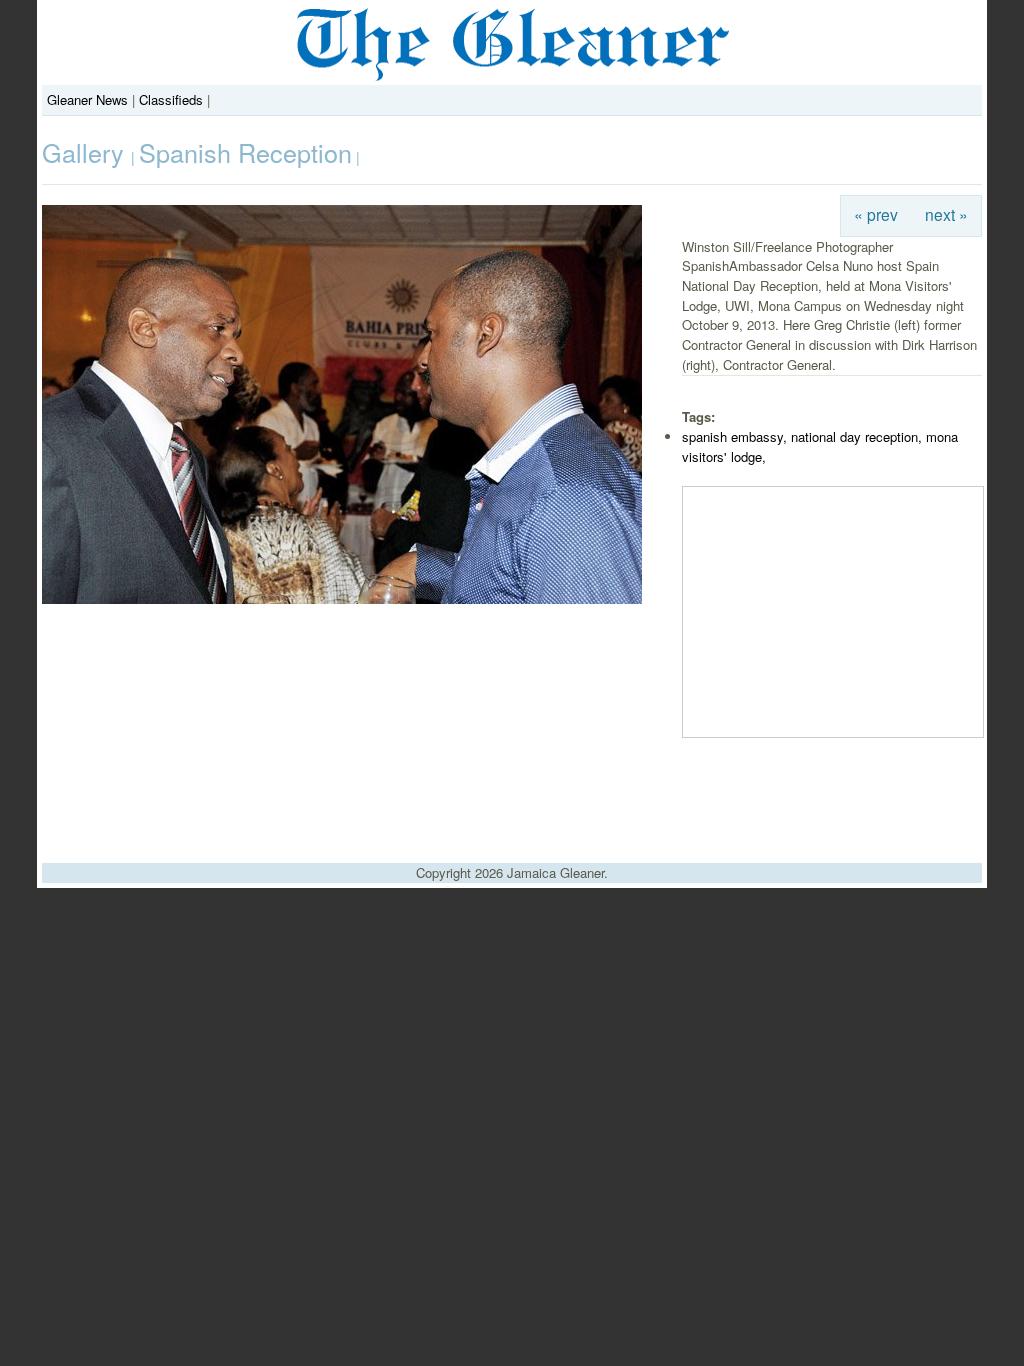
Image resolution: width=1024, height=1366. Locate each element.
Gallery (86, 152)
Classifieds (171, 99)
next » (946, 214)
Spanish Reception (245, 152)
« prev (876, 214)
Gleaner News (87, 99)
